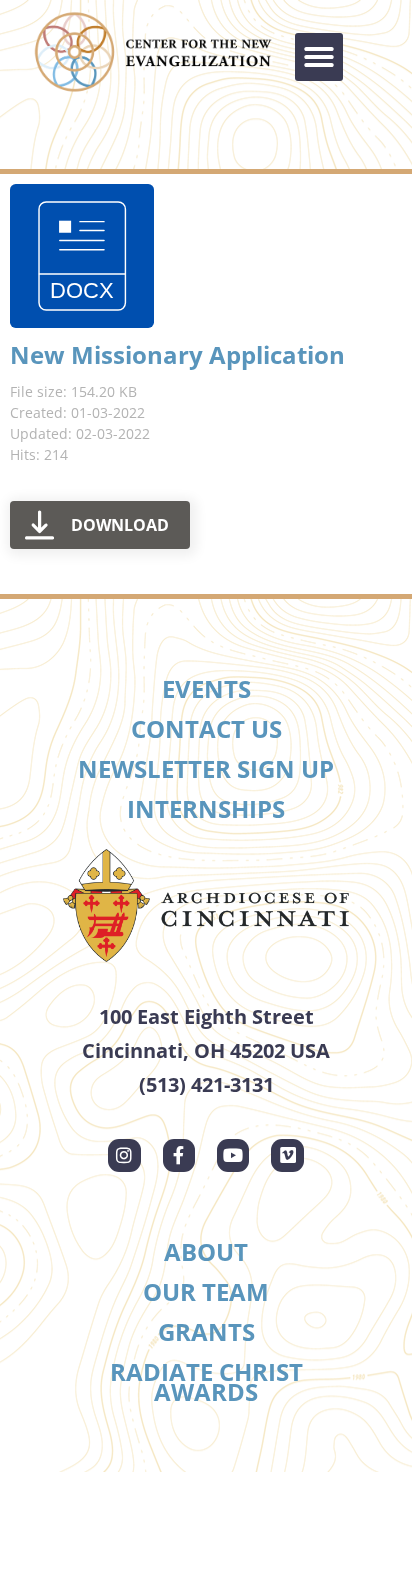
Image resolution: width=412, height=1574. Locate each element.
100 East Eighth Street (206, 1016)
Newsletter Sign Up (206, 768)
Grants (206, 1331)
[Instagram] (124, 1155)
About (206, 1251)
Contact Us (206, 728)
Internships (206, 808)
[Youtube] (233, 1155)
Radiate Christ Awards (206, 1381)
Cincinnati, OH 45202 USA (206, 1050)
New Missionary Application (177, 354)
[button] (319, 57)
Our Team (206, 1291)
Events (206, 688)
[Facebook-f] (179, 1155)
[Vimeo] (287, 1155)
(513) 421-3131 (206, 1084)
